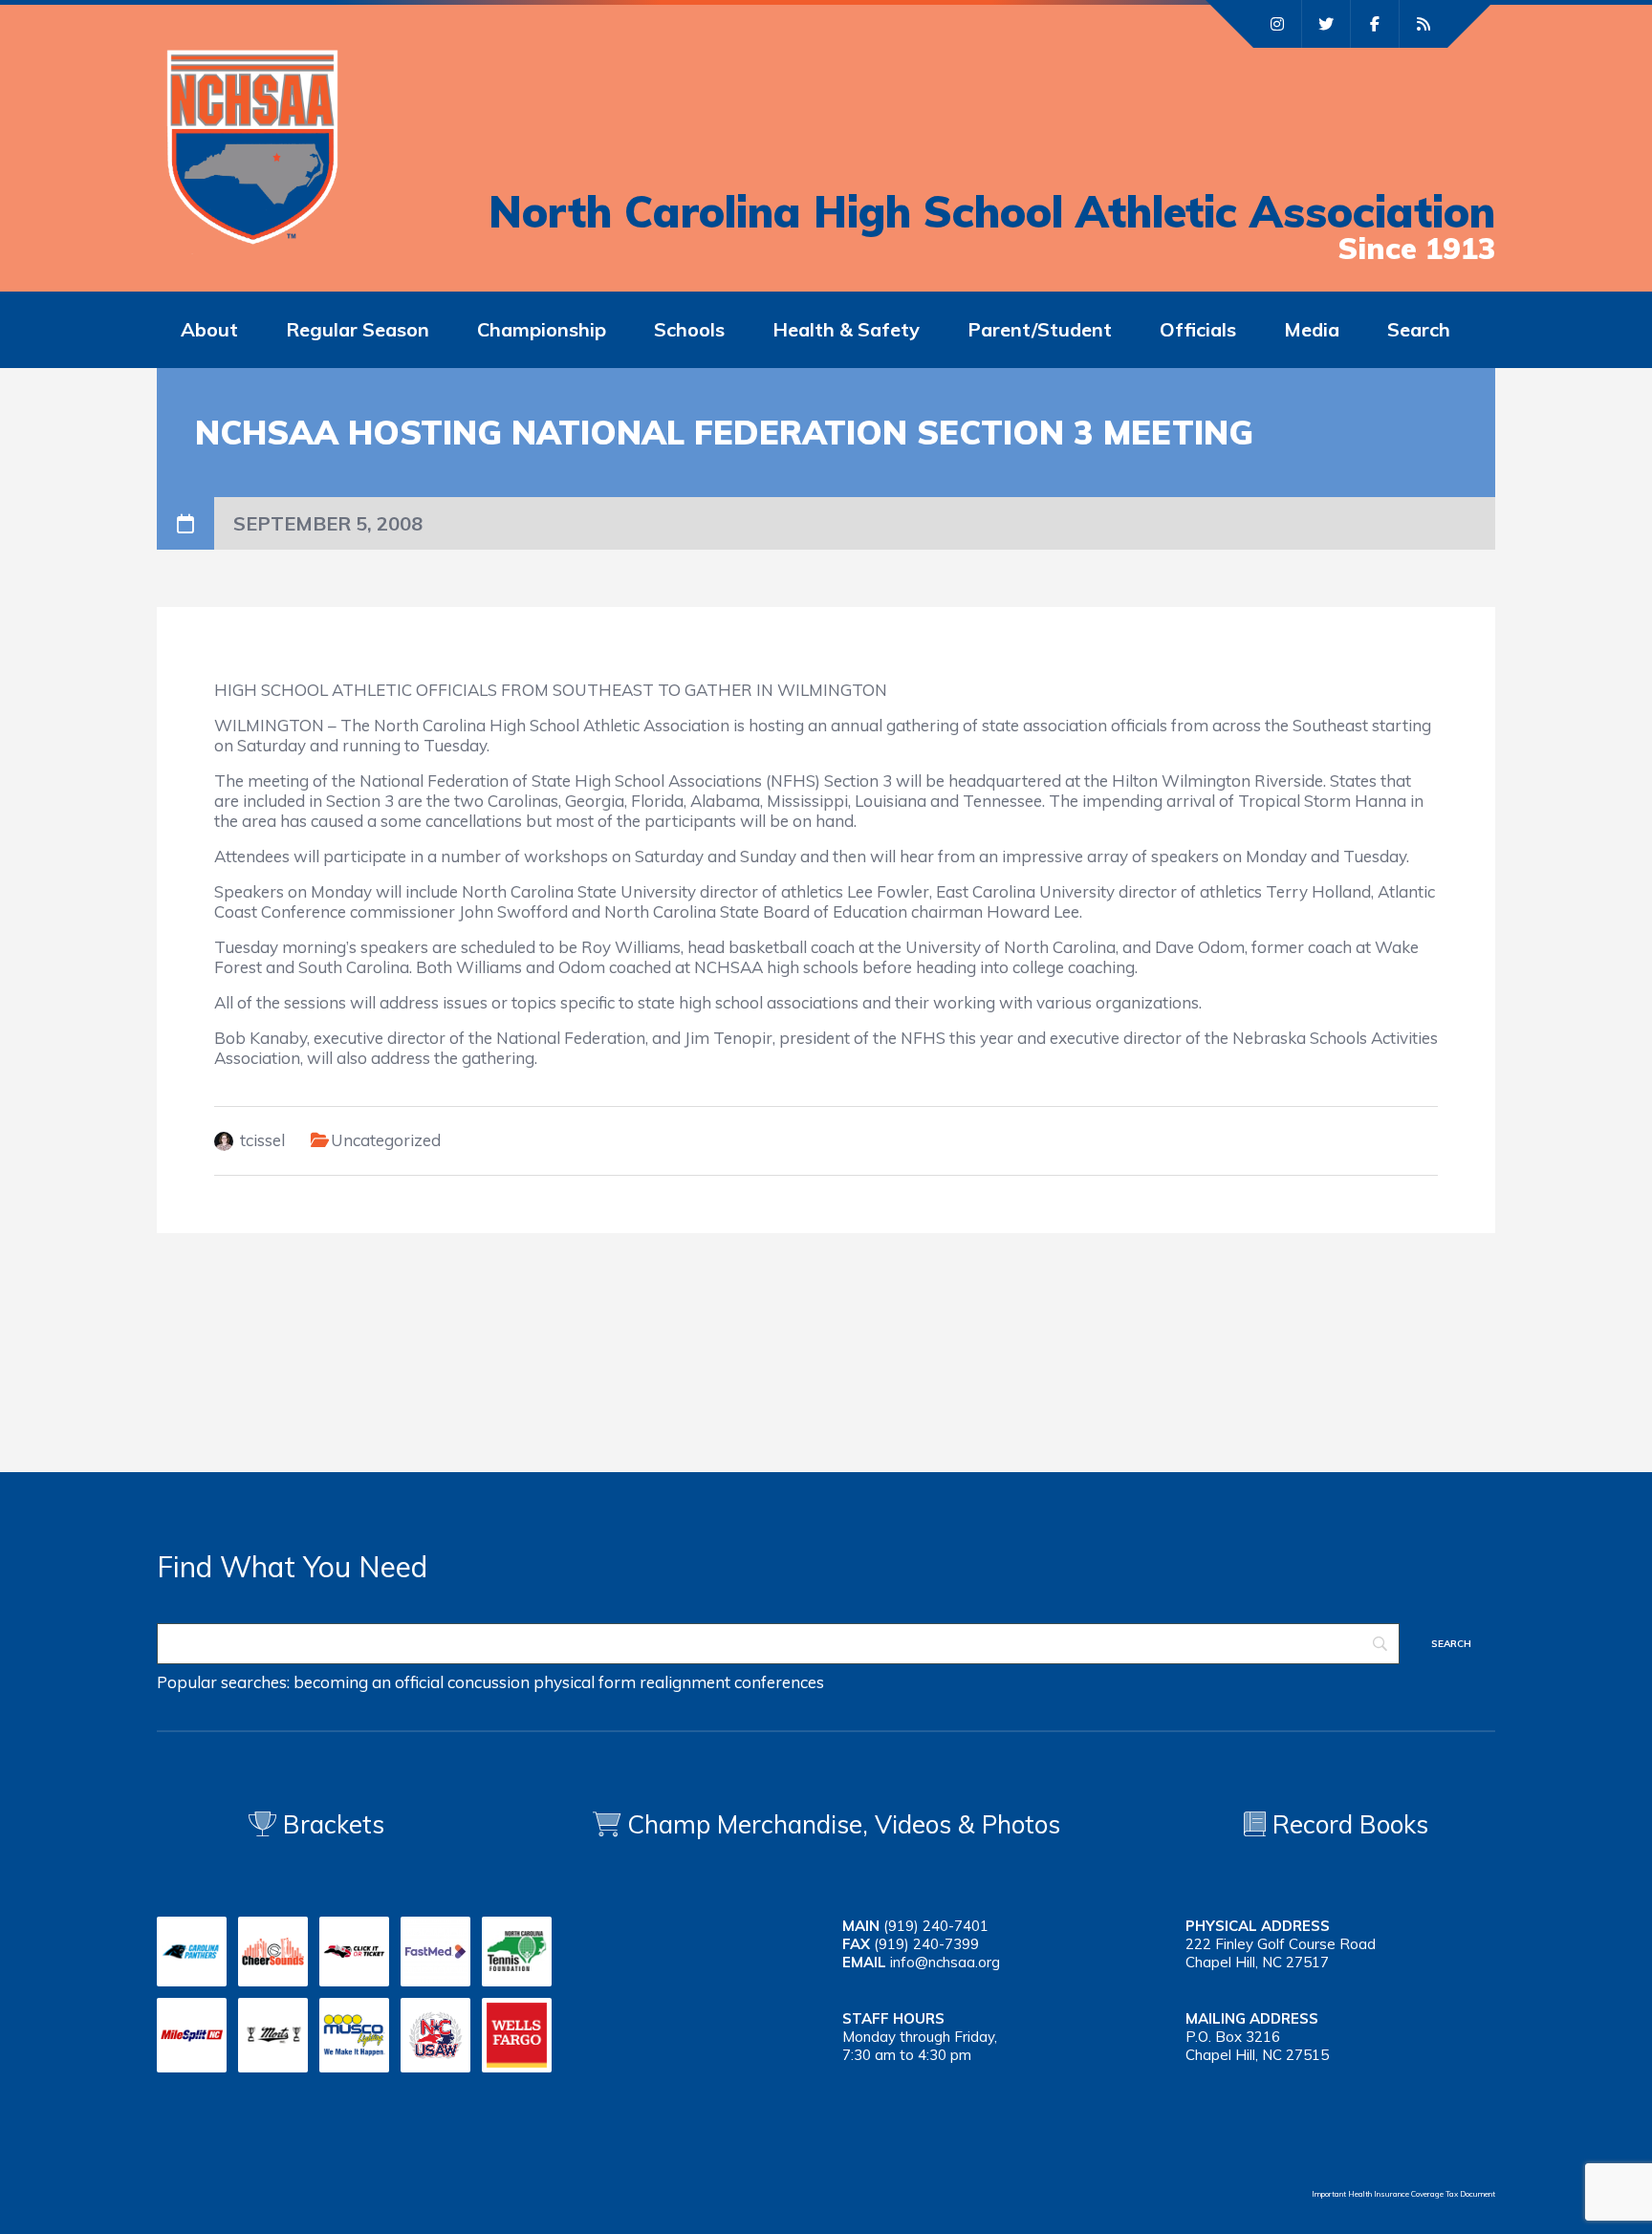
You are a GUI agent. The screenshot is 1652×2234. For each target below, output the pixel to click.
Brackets (330, 1824)
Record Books (1347, 1824)
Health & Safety (846, 329)
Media (1312, 329)
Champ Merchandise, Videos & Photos (844, 1824)
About (209, 329)
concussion (489, 1682)
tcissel (262, 1140)
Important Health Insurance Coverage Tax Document (1403, 2194)
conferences (779, 1682)
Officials (1198, 329)
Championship (542, 329)
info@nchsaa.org (945, 1962)
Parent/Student (1040, 329)
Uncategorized (386, 1140)
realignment (685, 1682)
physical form (585, 1682)
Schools (689, 329)
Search (1419, 329)
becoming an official (369, 1682)
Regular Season (358, 329)
